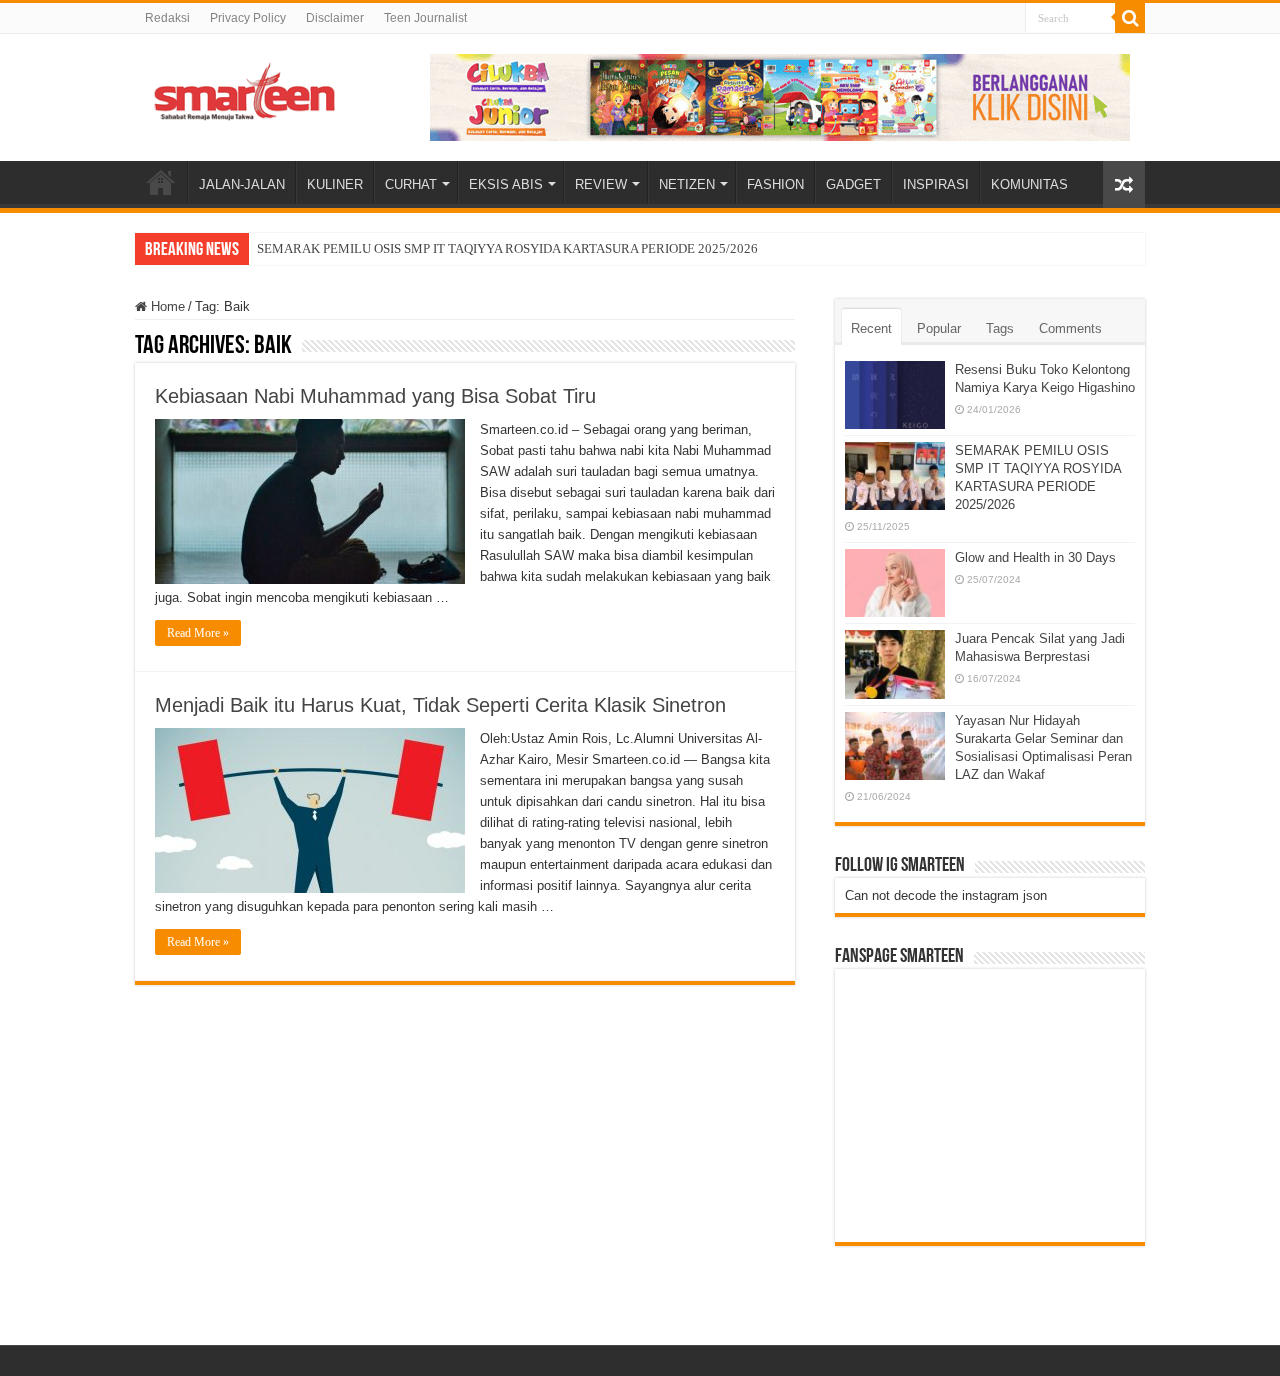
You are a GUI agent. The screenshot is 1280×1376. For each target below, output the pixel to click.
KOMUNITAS (1029, 184)
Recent (871, 328)
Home (166, 306)
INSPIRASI (936, 184)
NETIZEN (687, 184)
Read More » (198, 633)
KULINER (335, 184)
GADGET (853, 184)
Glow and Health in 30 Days (1035, 557)
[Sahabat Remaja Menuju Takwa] (245, 88)
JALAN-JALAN (242, 184)
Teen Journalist (425, 18)
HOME (161, 182)
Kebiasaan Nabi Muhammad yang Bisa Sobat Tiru (375, 396)
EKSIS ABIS (506, 184)
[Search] (1130, 18)
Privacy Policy (248, 18)
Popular (939, 328)
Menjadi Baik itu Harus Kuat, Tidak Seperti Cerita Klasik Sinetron (440, 705)
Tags (1000, 328)
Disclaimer (335, 18)
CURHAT (411, 184)
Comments (1070, 328)
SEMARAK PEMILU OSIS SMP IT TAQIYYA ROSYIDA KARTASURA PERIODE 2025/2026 (507, 248)
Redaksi (167, 18)
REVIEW (601, 184)
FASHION (775, 184)
